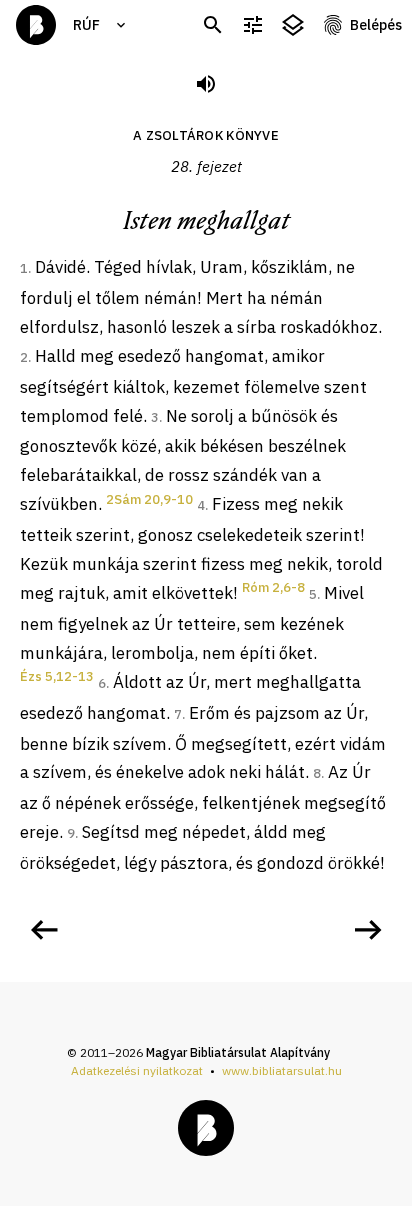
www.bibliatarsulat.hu (282, 1070)
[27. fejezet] (44, 930)
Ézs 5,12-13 (57, 676)
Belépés (376, 25)
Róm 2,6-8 (273, 587)
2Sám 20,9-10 (149, 499)
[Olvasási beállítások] (253, 25)
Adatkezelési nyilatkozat (137, 1070)
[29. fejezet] (368, 930)
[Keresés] (213, 25)
